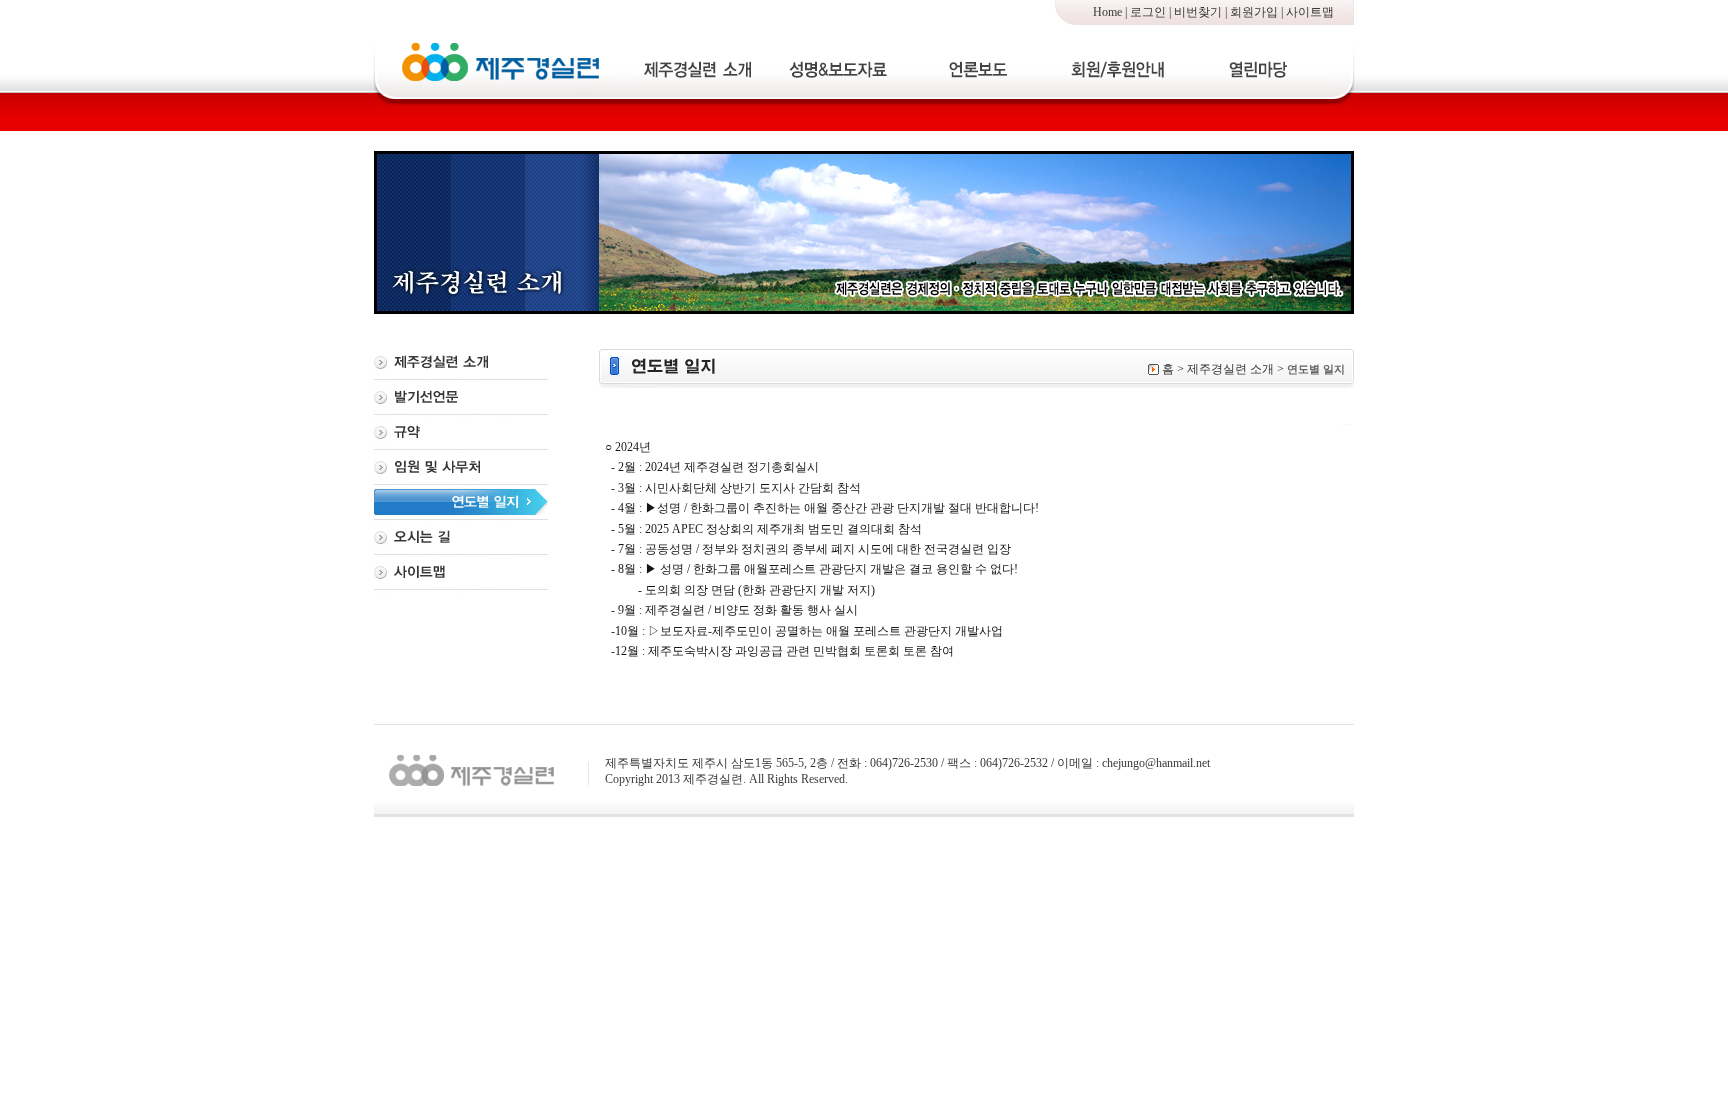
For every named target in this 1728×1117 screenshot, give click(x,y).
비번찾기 (1198, 12)
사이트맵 (1310, 12)
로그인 (1148, 12)
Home (1107, 12)
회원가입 (1254, 12)
